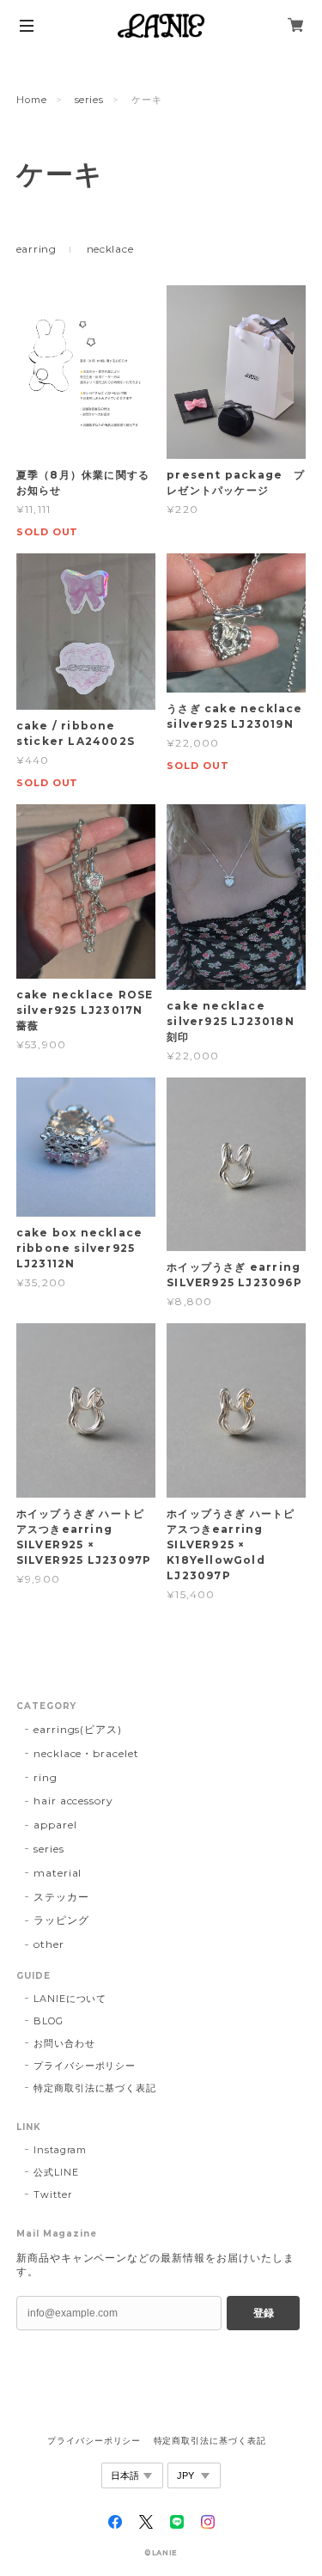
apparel (55, 1825)
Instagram (61, 2150)
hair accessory (73, 1801)
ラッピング (61, 1920)
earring (36, 249)
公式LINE (56, 2172)
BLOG (49, 2021)
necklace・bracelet (86, 1753)
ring (46, 1777)
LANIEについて (70, 1999)
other (49, 1944)
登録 (264, 2313)
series (90, 100)
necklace (110, 249)
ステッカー (61, 1897)
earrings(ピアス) (78, 1729)
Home (32, 100)
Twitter (53, 2194)
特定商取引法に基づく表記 (95, 2088)
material (58, 1873)
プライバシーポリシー (85, 2066)
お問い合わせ (64, 2043)
